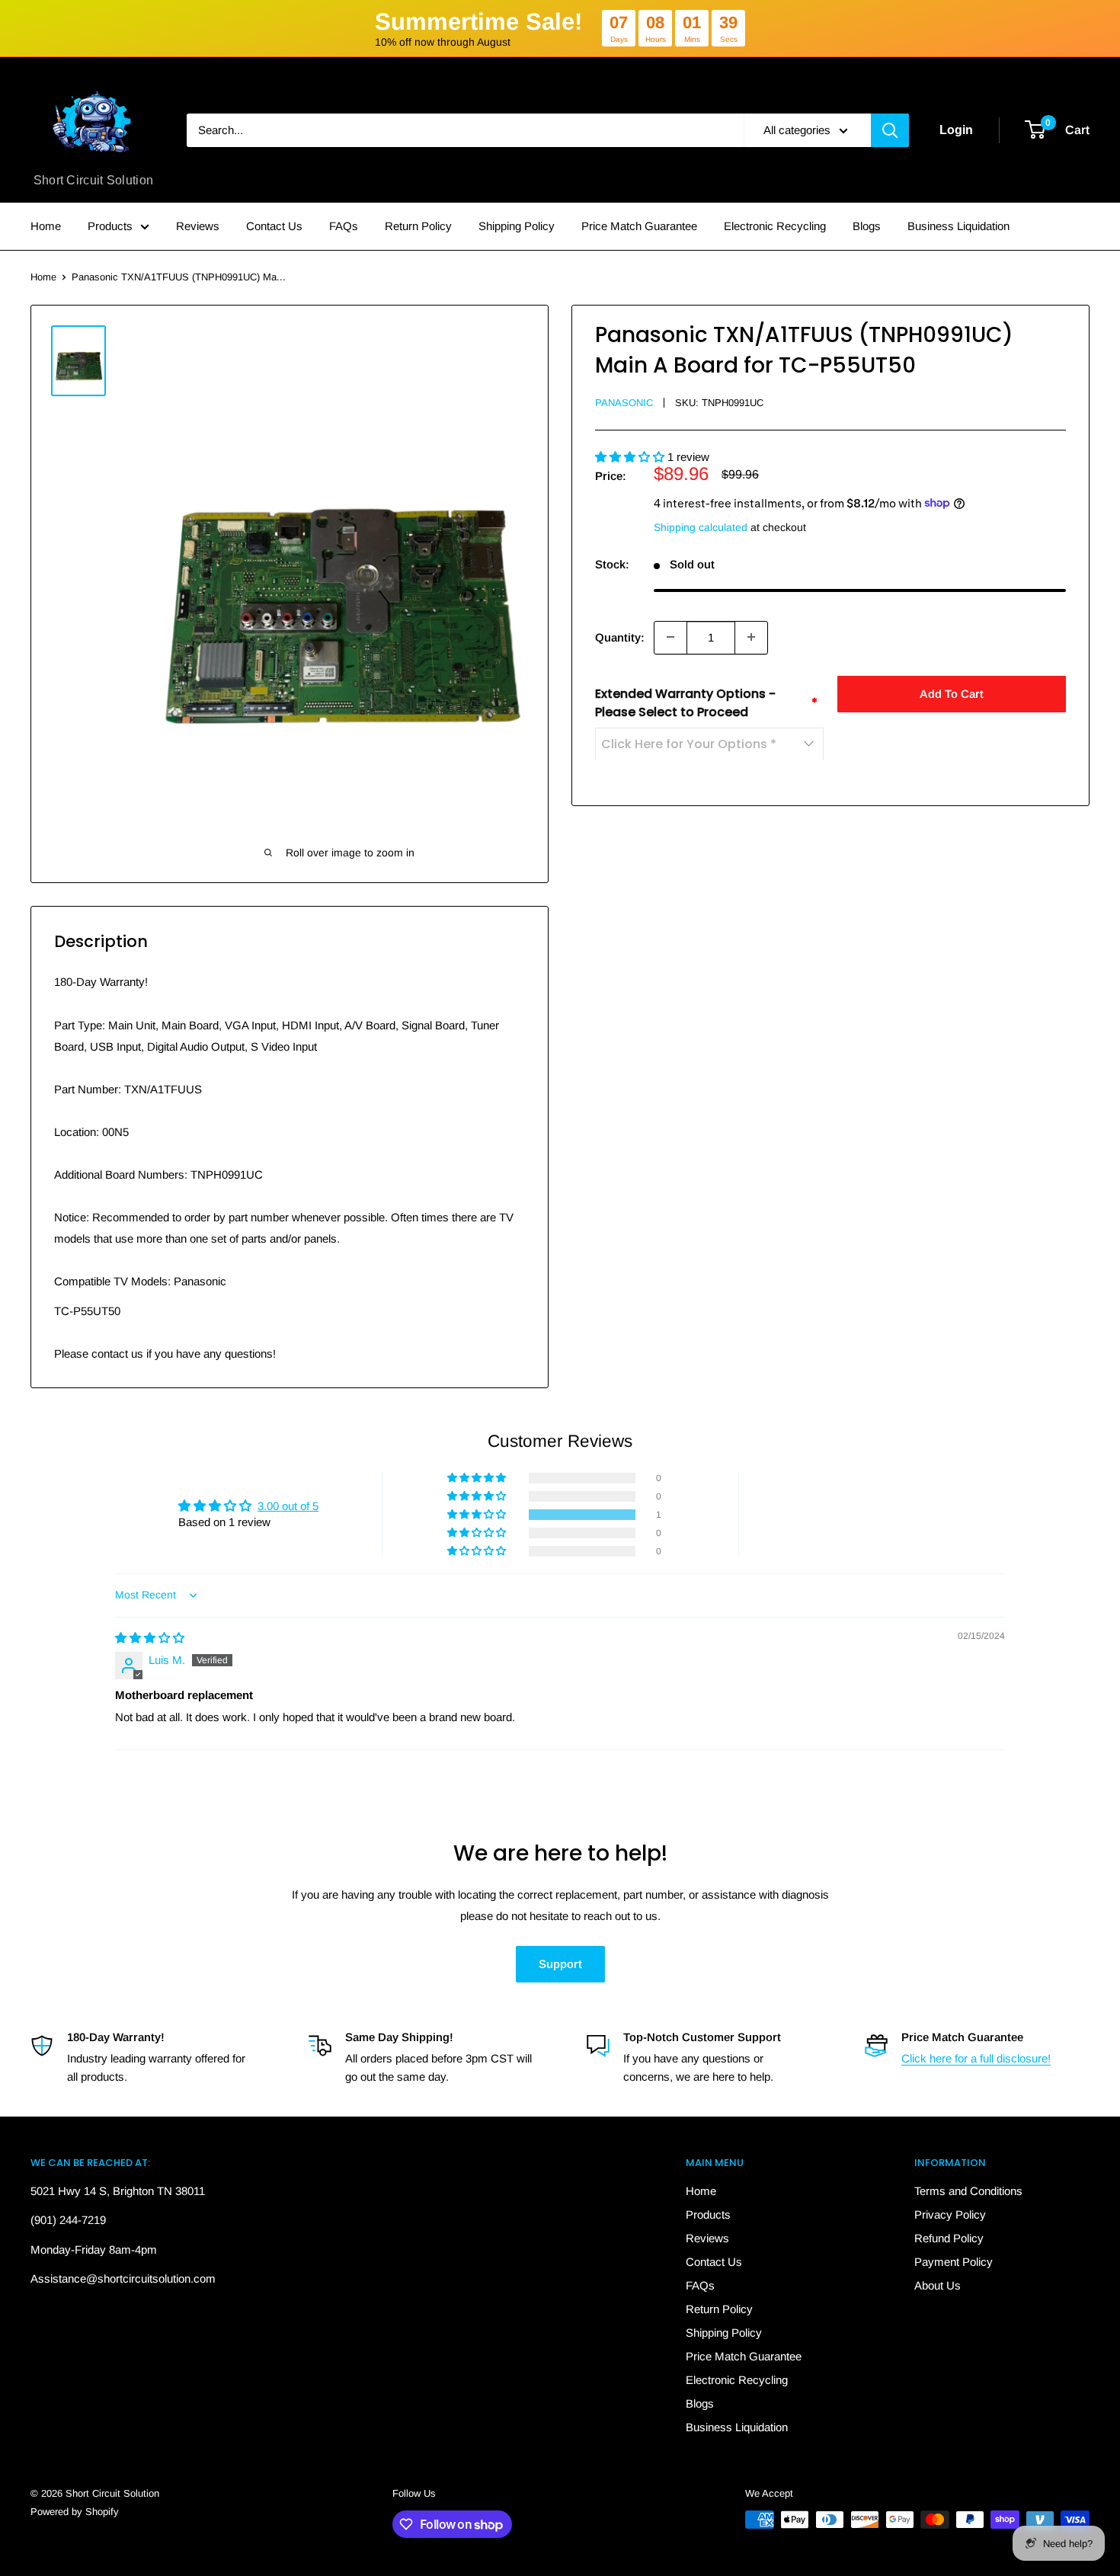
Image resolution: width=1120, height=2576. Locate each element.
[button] (631, 456)
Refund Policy (949, 2238)
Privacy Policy (950, 2214)
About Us (938, 2285)
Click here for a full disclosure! (976, 2058)
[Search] (890, 130)
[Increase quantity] (751, 637)
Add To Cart (952, 693)
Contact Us (274, 226)
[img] (150, 1638)
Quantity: (620, 637)
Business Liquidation (958, 226)
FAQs (344, 226)
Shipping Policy (517, 226)
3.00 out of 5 (288, 1506)
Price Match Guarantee (639, 226)
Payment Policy (954, 2262)
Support (560, 1964)
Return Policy (418, 226)
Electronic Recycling (775, 226)
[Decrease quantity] (670, 637)
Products (110, 226)
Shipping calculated (701, 526)
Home (46, 226)
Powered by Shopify (75, 2512)
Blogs (867, 226)
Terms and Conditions (968, 2191)
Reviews (198, 226)
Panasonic (624, 403)
